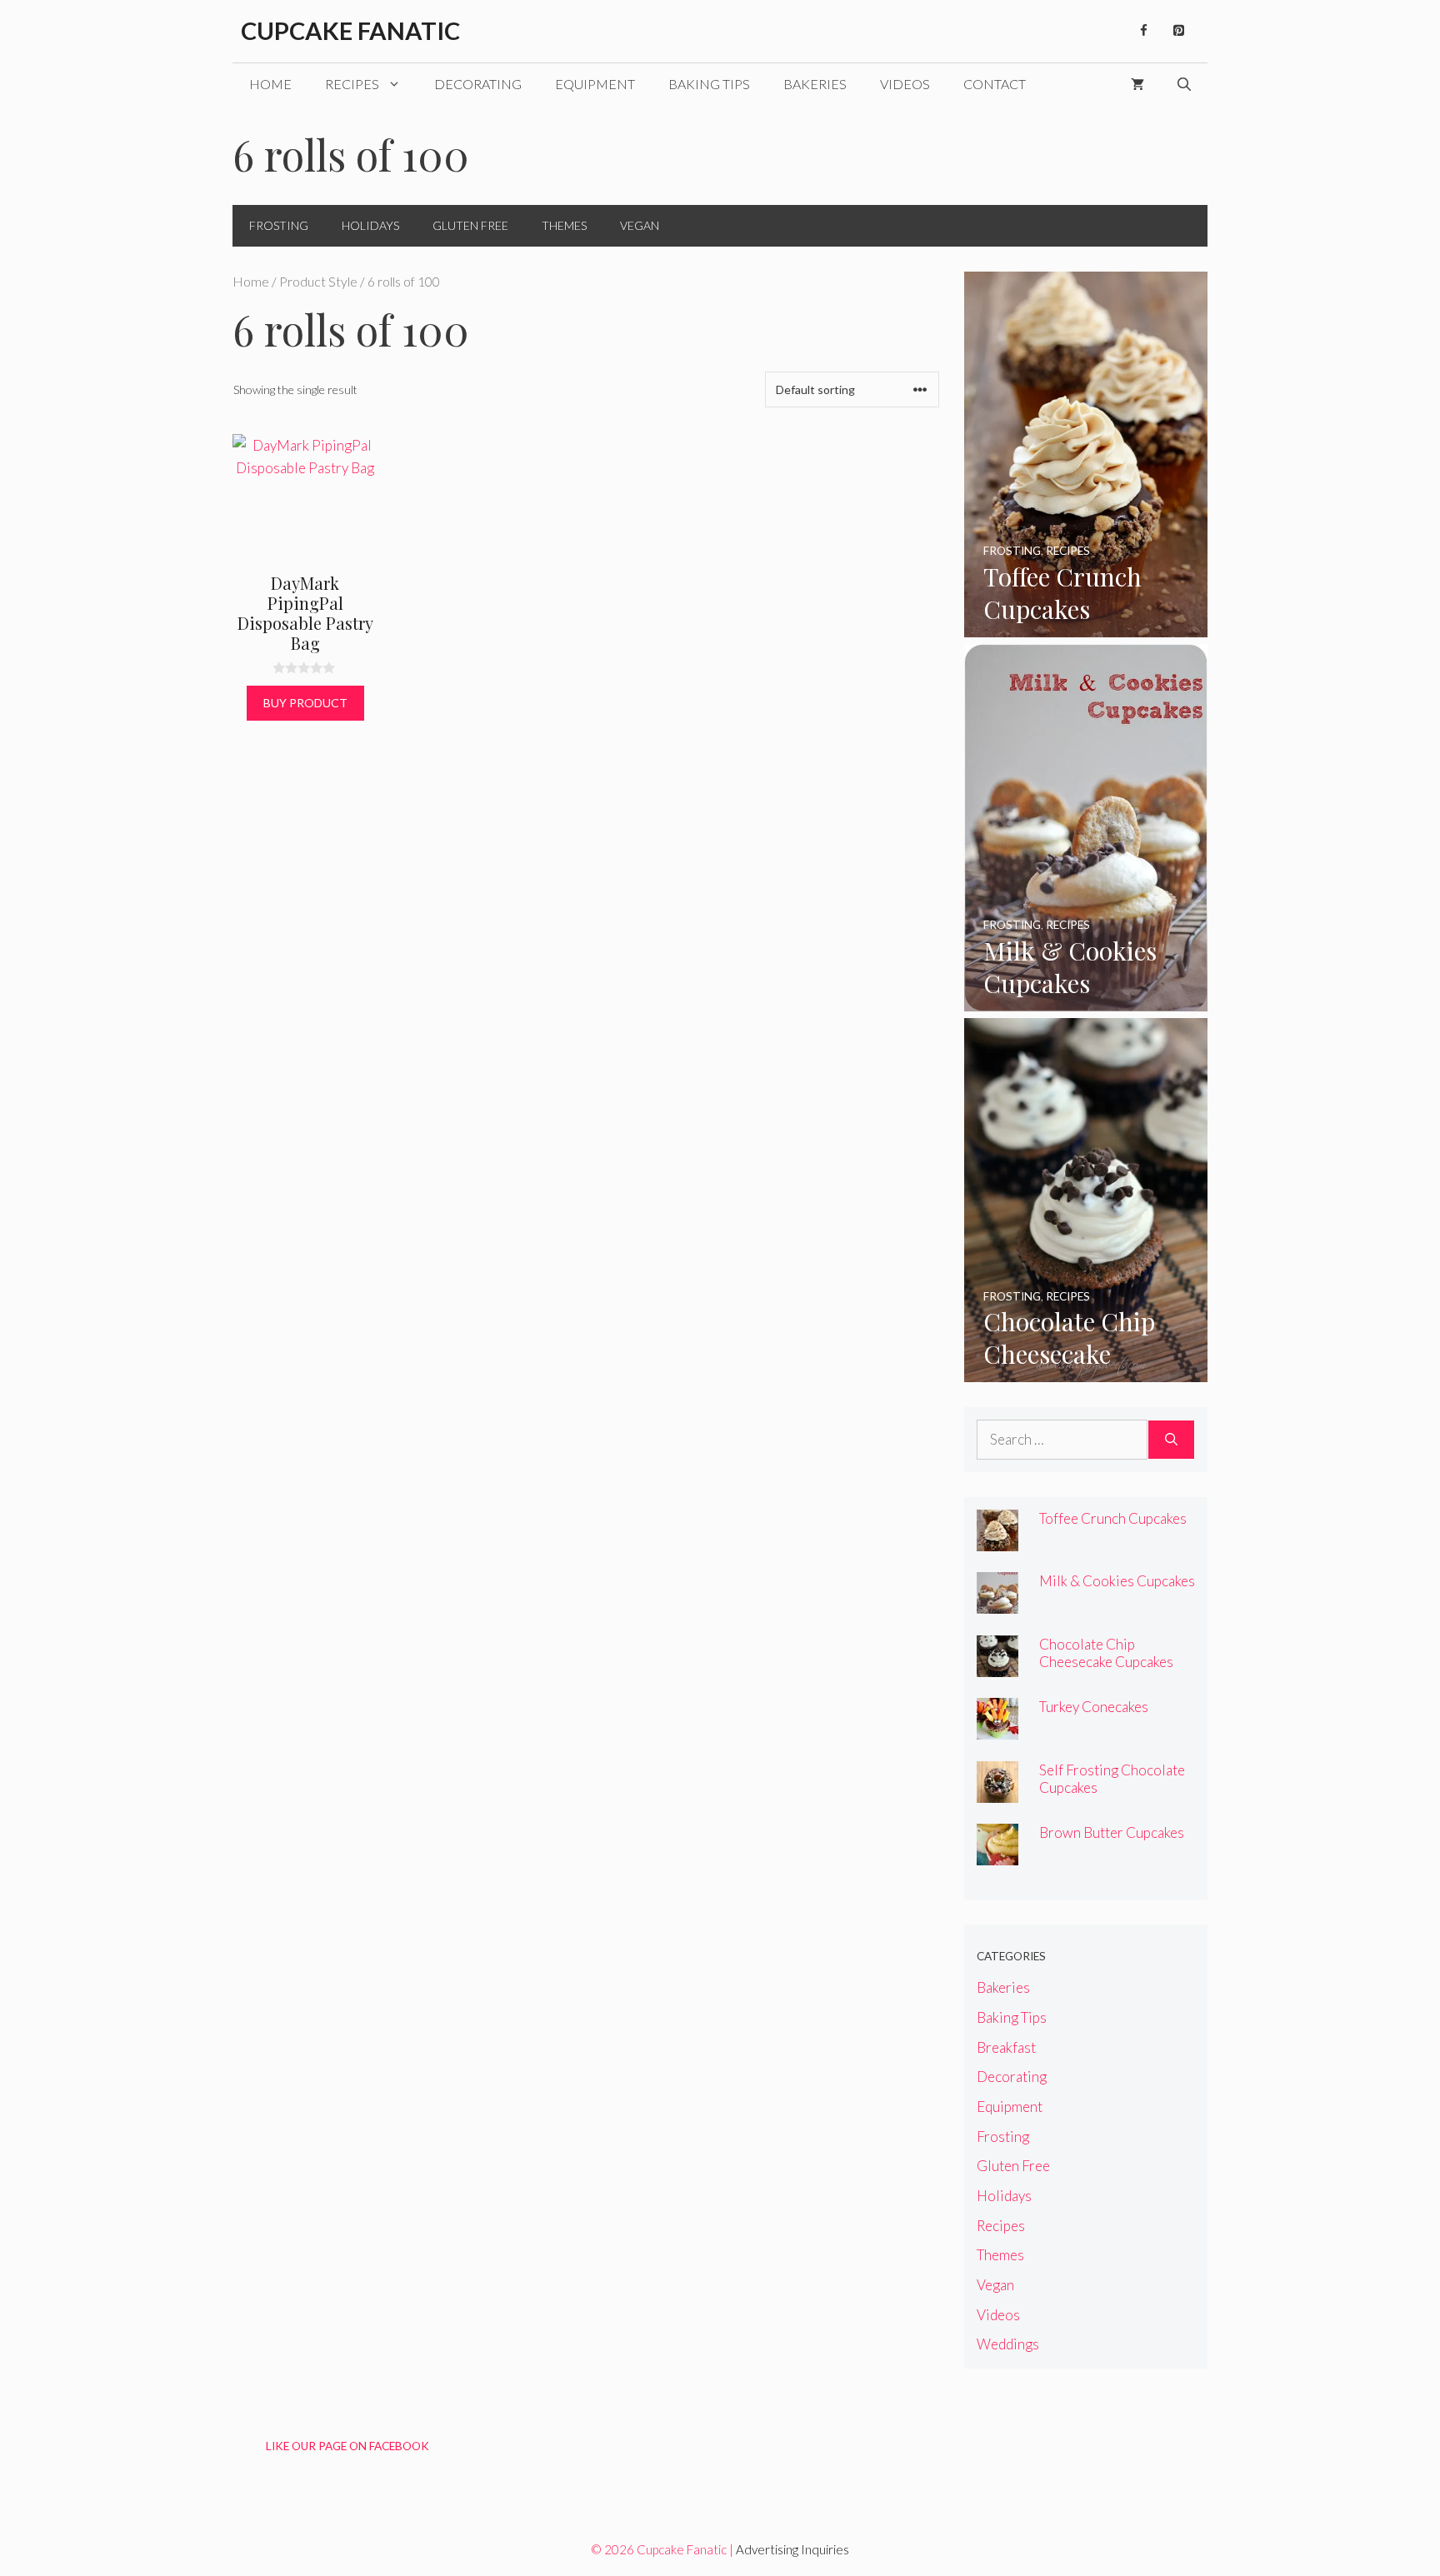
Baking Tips (709, 84)
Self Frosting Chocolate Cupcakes (1112, 1779)
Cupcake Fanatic (350, 30)
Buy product (305, 703)
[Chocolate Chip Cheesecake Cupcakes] (1086, 1371)
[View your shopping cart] (1137, 84)
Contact (995, 84)
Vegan (640, 225)
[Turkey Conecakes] (997, 1728)
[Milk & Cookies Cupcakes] (1086, 1000)
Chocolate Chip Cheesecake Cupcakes (1106, 1653)
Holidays (370, 225)
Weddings (1008, 2344)
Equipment (595, 84)
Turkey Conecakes (1094, 1707)
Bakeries (815, 84)
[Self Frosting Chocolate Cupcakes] (997, 1791)
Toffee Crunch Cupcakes (1113, 1518)
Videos (905, 84)
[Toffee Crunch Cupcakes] (1086, 626)
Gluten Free (470, 225)
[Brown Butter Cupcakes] (997, 1854)
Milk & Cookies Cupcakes (1117, 1581)
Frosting (279, 225)
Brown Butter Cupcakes (1112, 1832)
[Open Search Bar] (1184, 84)
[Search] (1171, 1440)
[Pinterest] (1178, 31)
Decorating (478, 84)
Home (270, 84)
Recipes (352, 84)
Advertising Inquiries (792, 2549)
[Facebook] (1143, 31)
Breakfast (1006, 2047)
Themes (564, 225)
